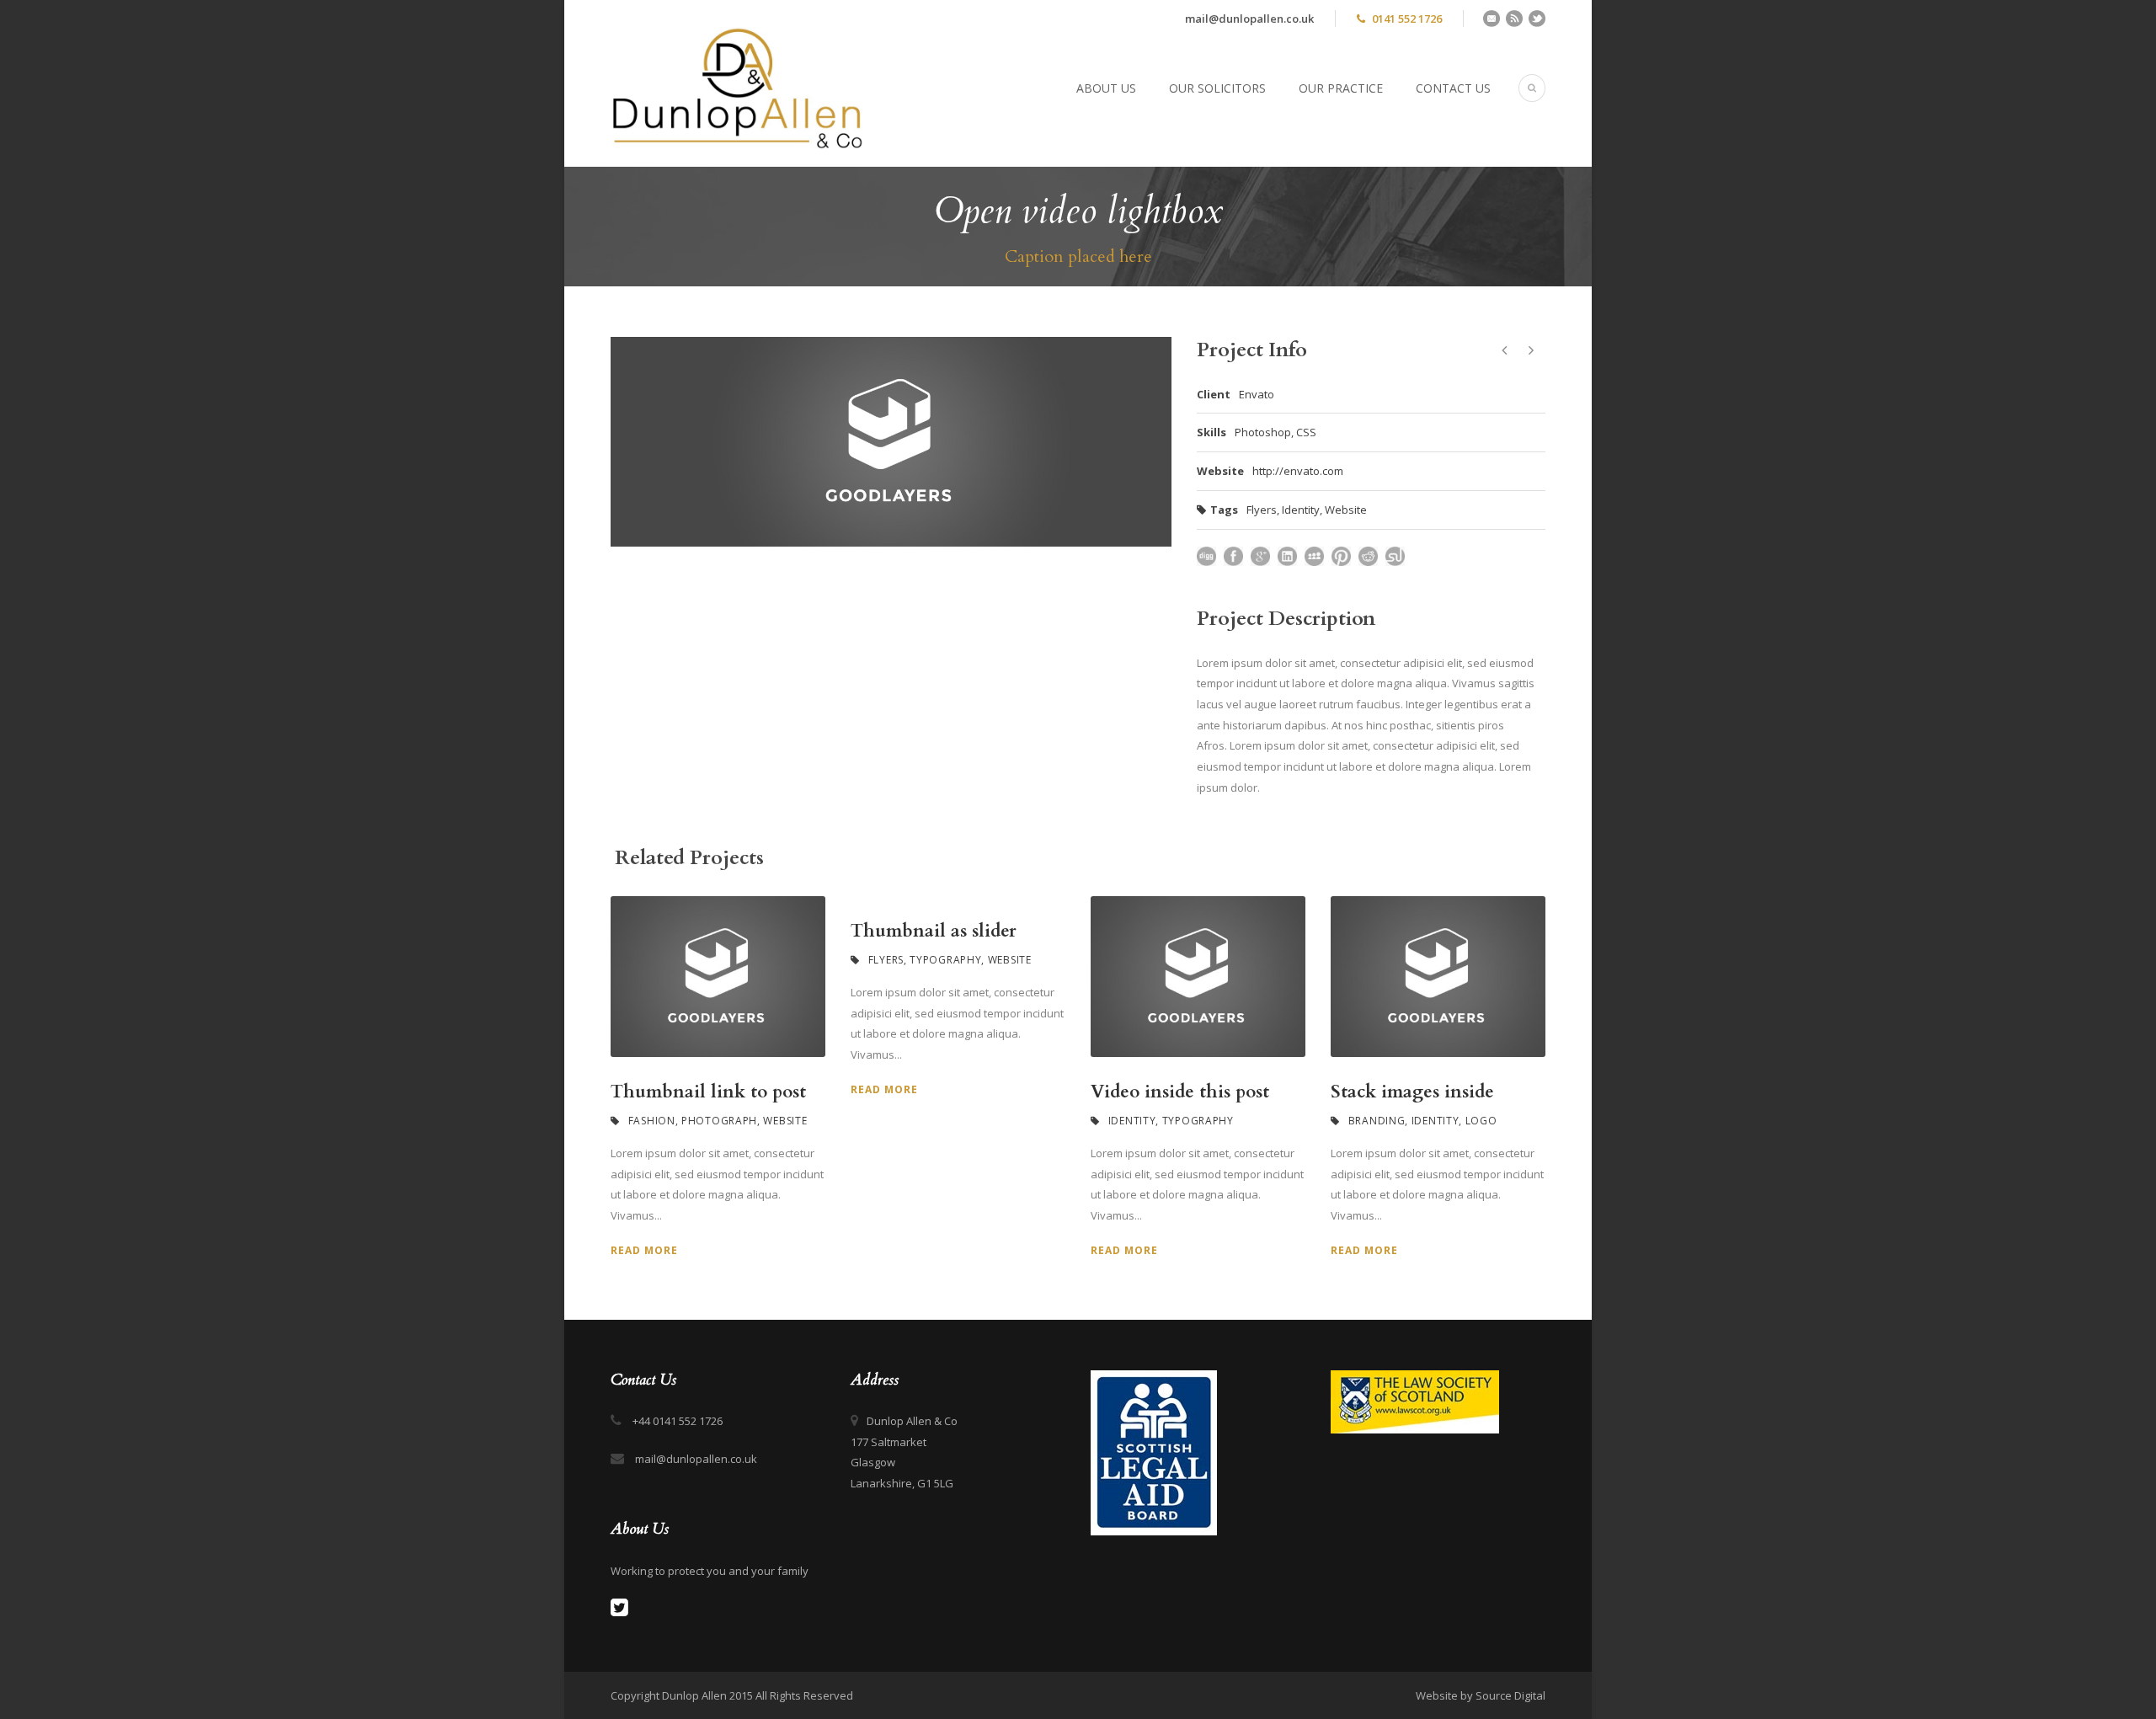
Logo (1481, 1121)
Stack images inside (1412, 1092)
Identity (1301, 510)
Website (1346, 510)
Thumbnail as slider (934, 931)
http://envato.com (1298, 471)
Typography (945, 960)
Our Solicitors (1217, 88)
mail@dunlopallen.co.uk (1249, 19)
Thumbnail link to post (708, 1092)
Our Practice (1341, 88)
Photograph (719, 1121)
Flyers (1262, 510)
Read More (644, 1250)
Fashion (652, 1121)
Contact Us (1453, 88)
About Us (1106, 88)
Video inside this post (1180, 1092)
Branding (1377, 1121)
